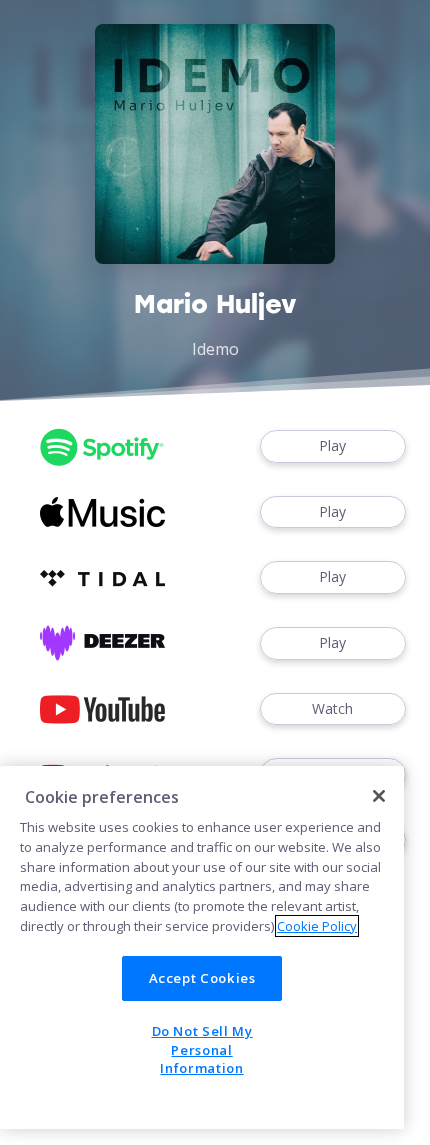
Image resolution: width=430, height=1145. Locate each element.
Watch (332, 708)
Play (332, 445)
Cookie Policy (317, 926)
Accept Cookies (202, 978)
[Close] (379, 796)
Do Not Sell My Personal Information (202, 1049)
